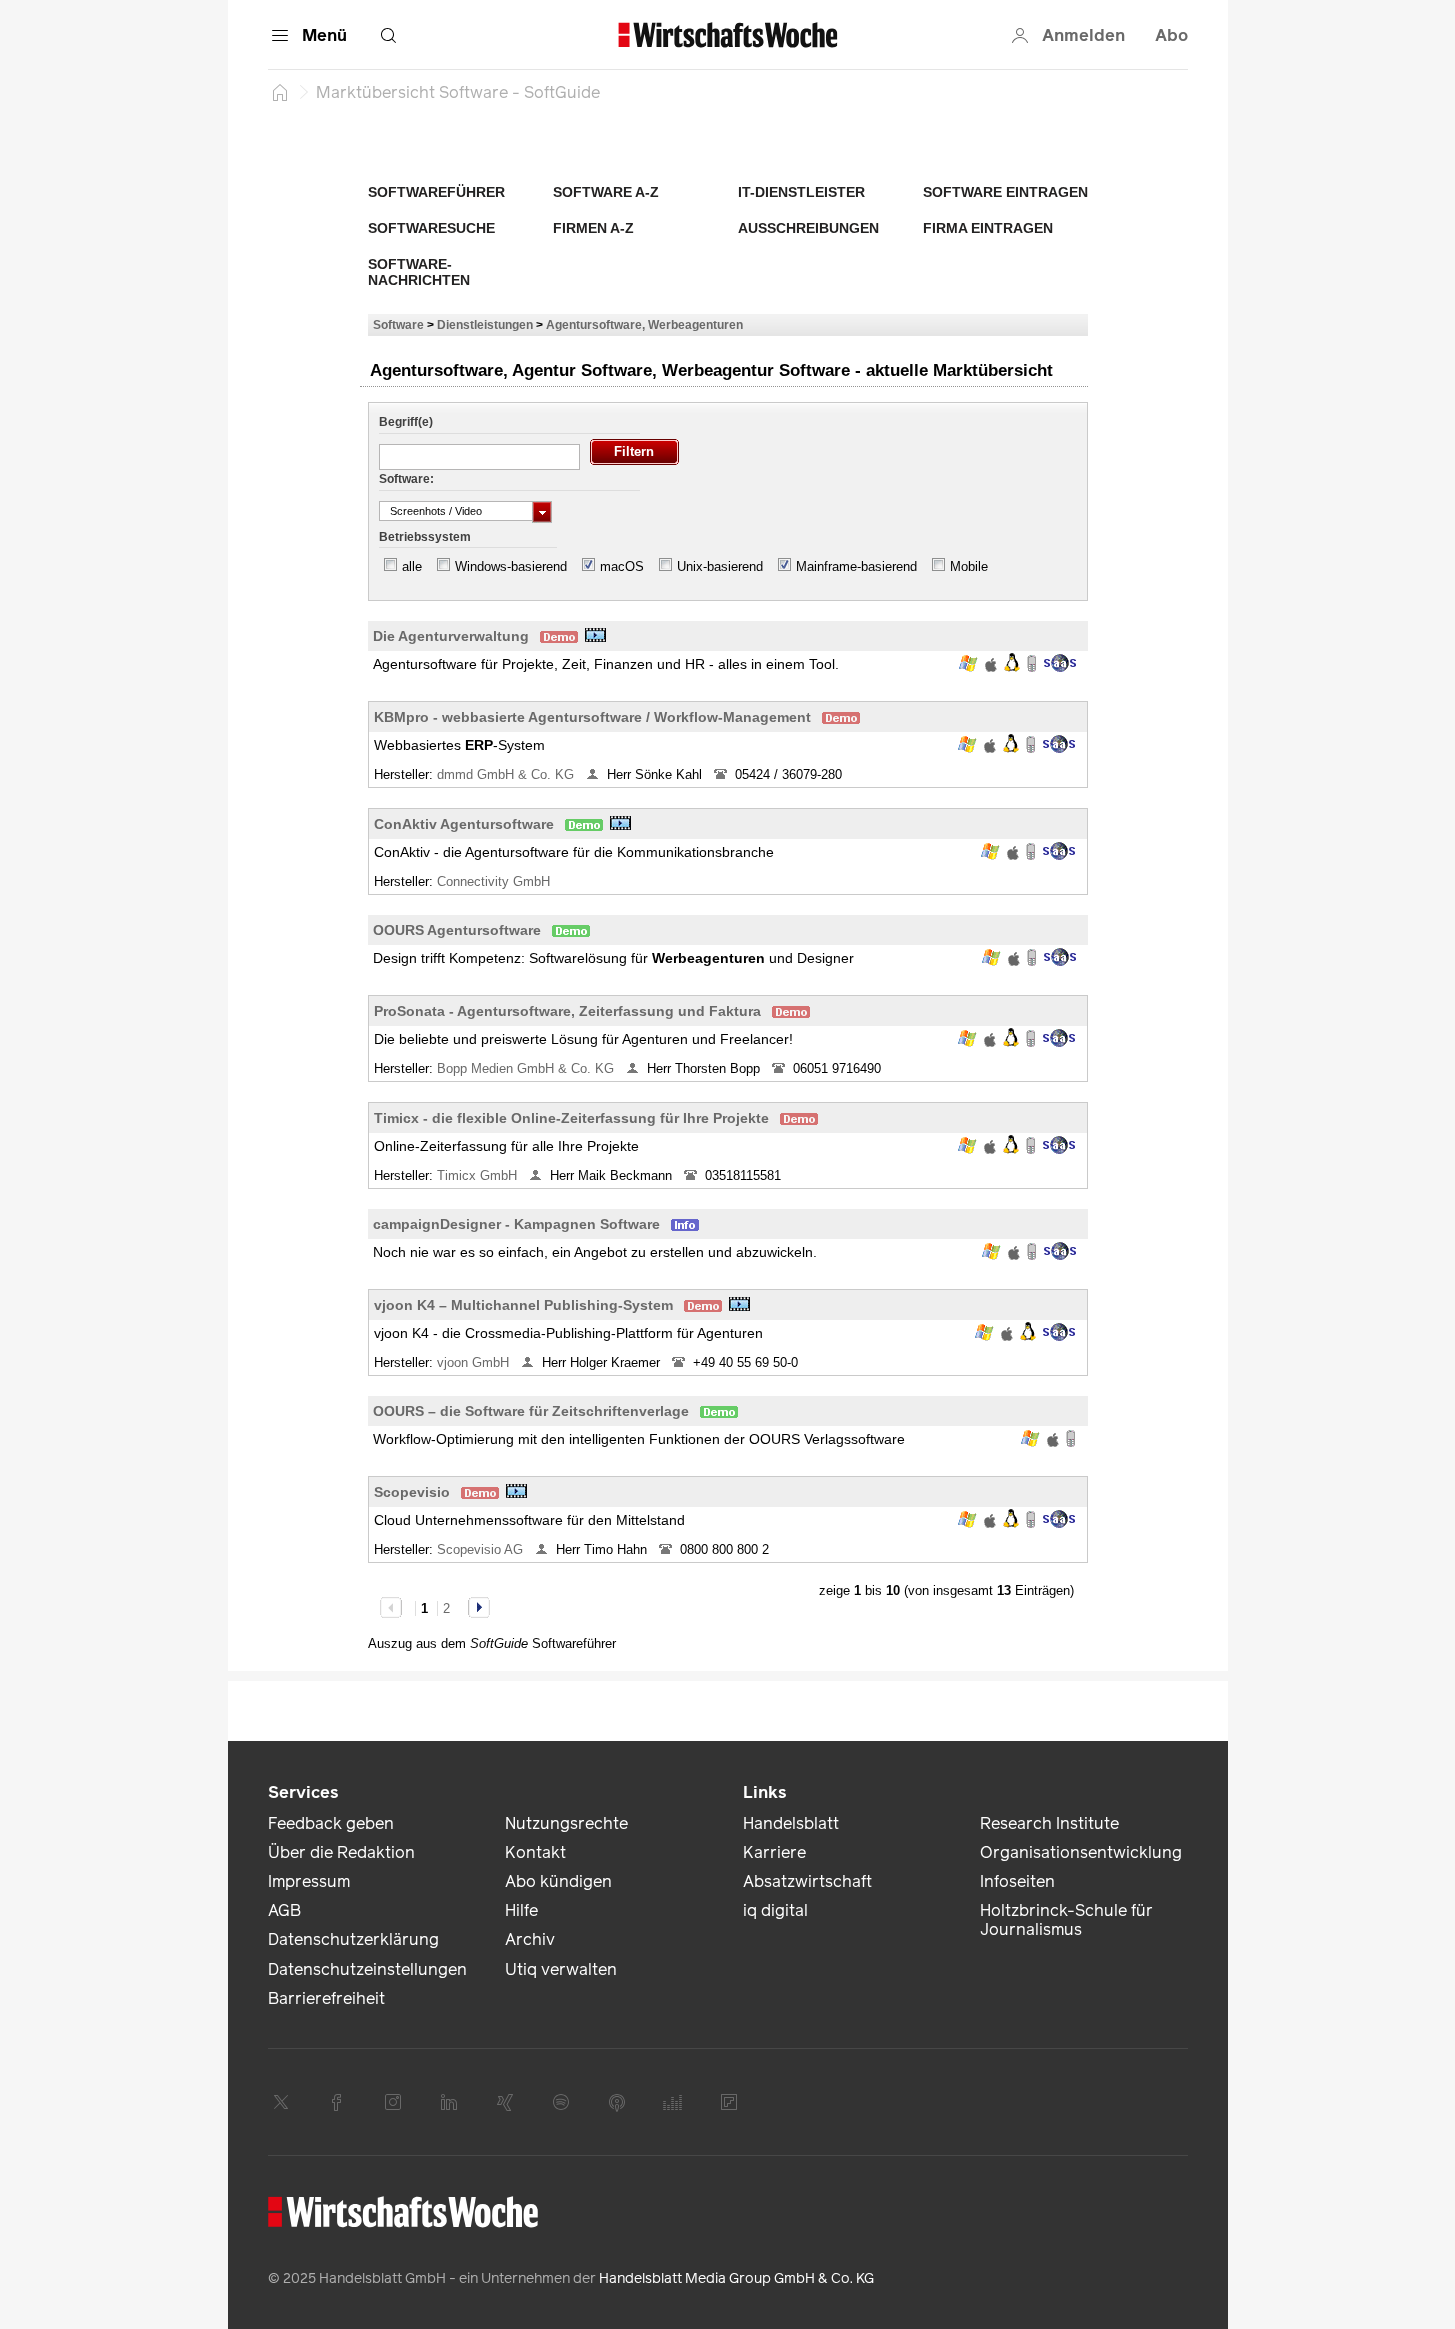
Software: (406, 479)
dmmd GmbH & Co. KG (507, 774)
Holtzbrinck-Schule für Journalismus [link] (1066, 1920)
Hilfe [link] (521, 1910)
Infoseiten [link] (1017, 1881)
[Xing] (505, 2102)
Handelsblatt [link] (791, 1823)
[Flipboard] (729, 2102)
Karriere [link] (774, 1852)
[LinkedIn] (449, 2102)
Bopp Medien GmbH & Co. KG (527, 1068)
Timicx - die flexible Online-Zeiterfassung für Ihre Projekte (571, 1118)
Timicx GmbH (479, 1175)
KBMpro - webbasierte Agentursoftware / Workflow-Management (592, 717)
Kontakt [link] (535, 1852)
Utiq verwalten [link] (561, 1969)
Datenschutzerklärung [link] (353, 1939)
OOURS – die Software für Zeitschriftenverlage (531, 1411)
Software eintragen (1005, 192)
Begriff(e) (406, 422)
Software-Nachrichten (419, 272)
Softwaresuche (431, 228)
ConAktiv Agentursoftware (464, 824)
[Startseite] (280, 92)
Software (398, 324)
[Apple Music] (617, 2102)
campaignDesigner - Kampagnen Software (516, 1224)
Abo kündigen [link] (558, 1881)
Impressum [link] (309, 1881)
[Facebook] (337, 2102)
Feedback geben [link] (331, 1823)
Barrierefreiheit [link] (326, 1998)
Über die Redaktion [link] (341, 1852)
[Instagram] (393, 2102)
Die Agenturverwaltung (451, 636)
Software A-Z (606, 192)
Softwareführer (436, 192)
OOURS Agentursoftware (457, 930)
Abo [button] (1171, 35)
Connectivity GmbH (495, 881)
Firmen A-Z (593, 228)
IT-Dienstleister (801, 192)
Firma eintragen (988, 228)
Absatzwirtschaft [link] (807, 1881)
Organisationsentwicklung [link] (1081, 1852)
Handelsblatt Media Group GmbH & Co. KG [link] (736, 2278)
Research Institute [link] (1049, 1823)
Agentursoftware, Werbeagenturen (644, 324)
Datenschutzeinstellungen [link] (367, 1969)
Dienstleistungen (485, 324)
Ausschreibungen (808, 228)
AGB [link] (284, 1910)
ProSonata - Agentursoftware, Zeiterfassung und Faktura (567, 1011)
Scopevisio (412, 1492)
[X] (281, 2102)
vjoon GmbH (475, 1362)
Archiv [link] (530, 1939)
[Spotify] (561, 2102)
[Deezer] (673, 2102)
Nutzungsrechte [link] (566, 1823)
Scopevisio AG (482, 1549)
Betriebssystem (425, 537)
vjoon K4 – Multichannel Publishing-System (523, 1305)
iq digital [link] (775, 1910)
